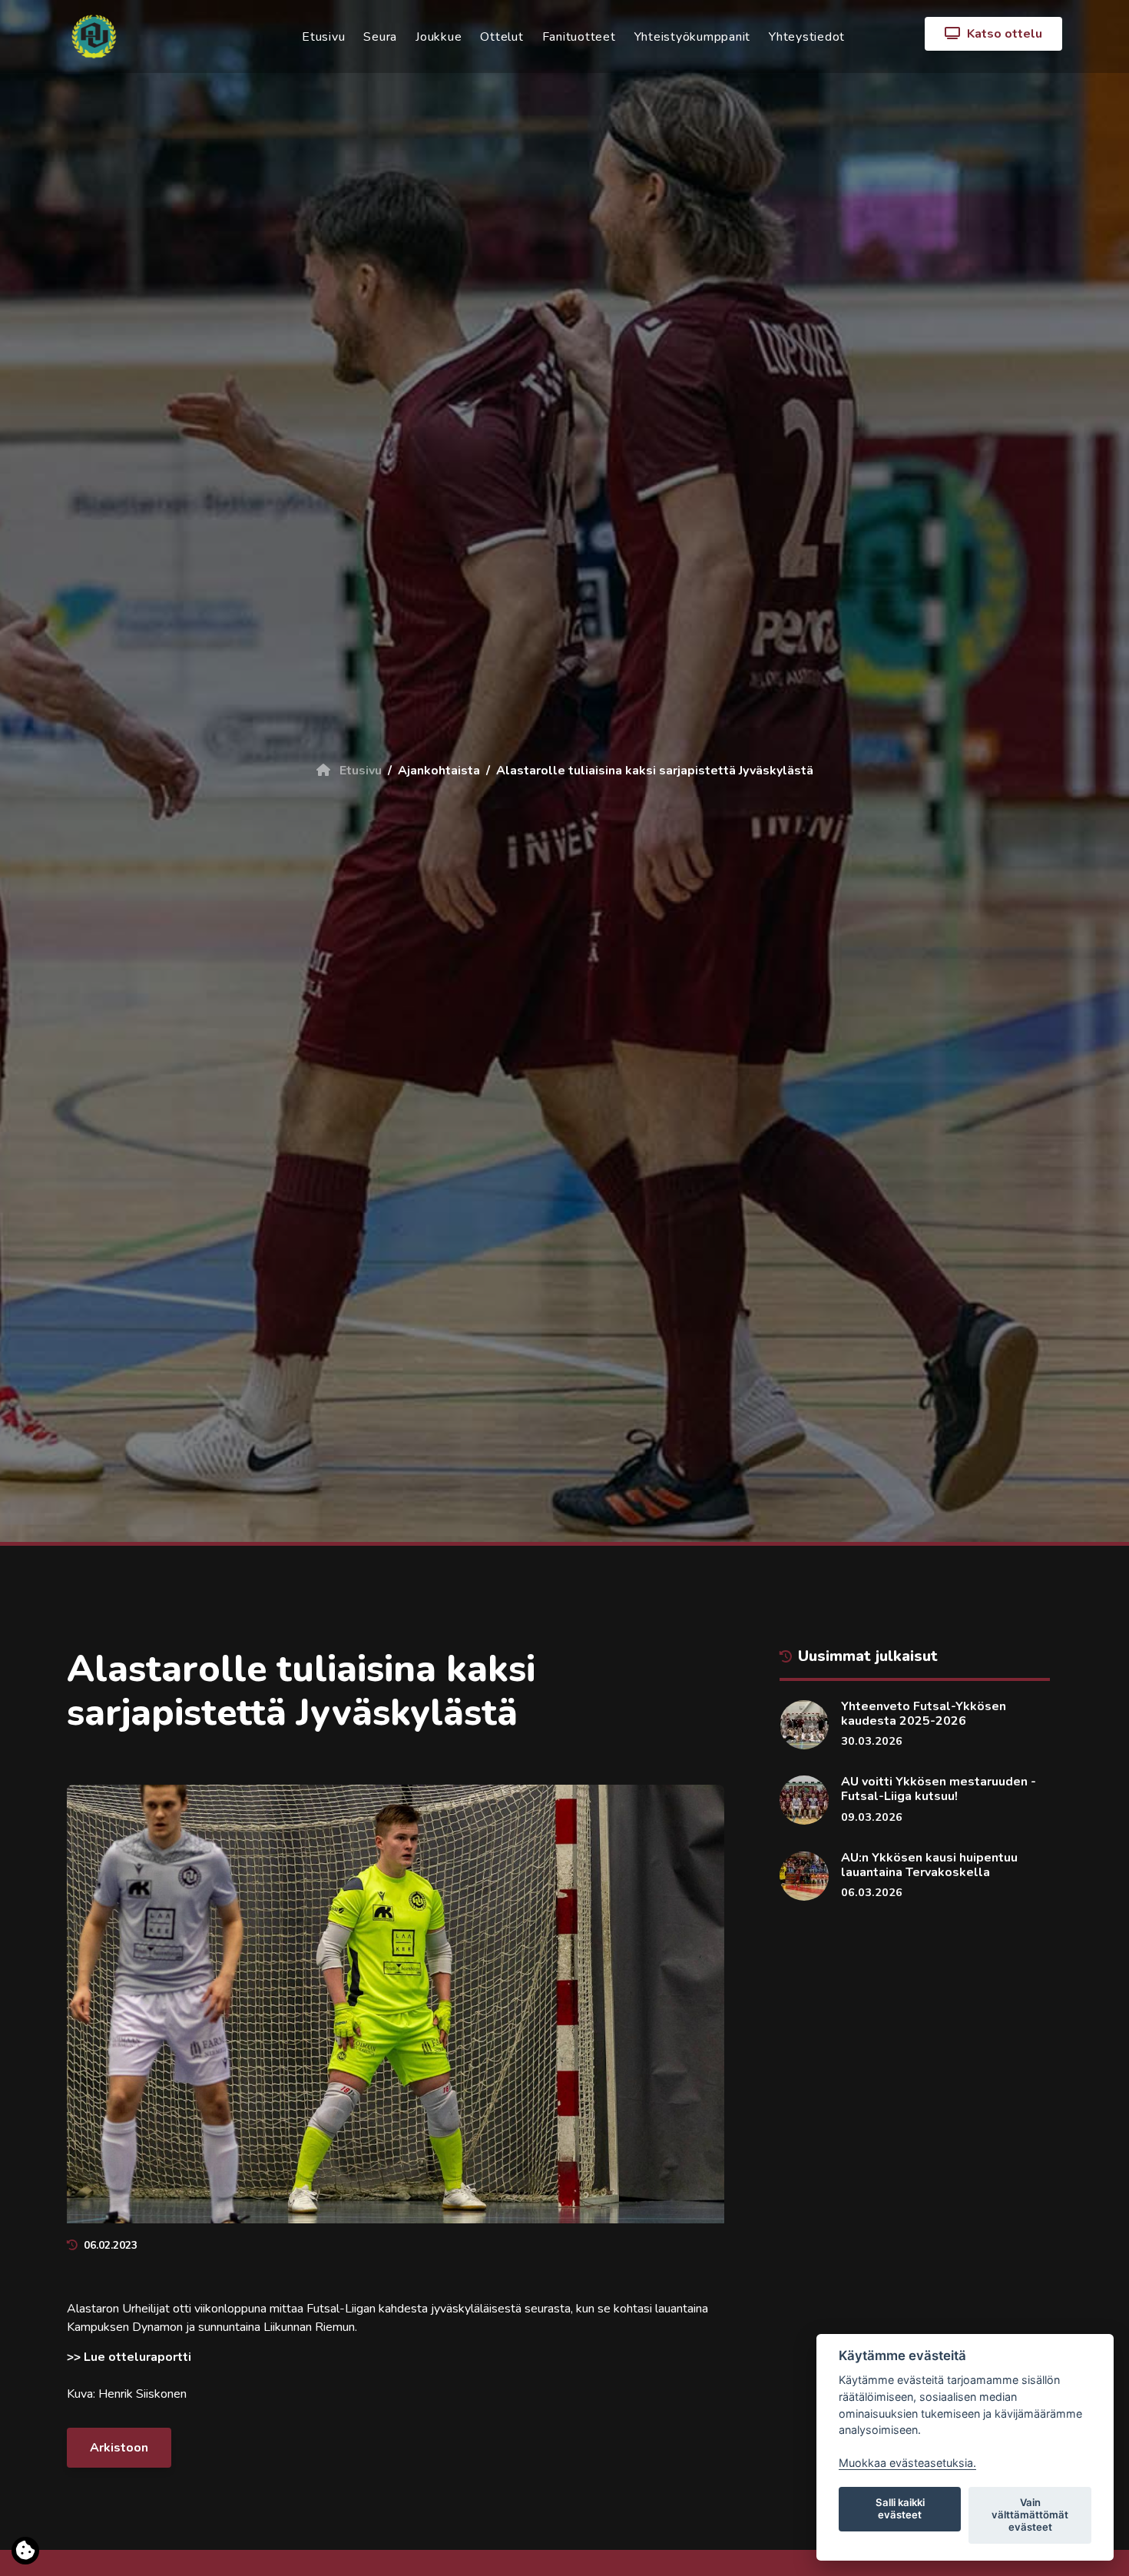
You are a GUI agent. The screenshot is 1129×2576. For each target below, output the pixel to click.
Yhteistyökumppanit (693, 37)
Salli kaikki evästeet (900, 2508)
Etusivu (323, 37)
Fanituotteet (579, 37)
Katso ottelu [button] (1003, 34)
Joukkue (439, 37)
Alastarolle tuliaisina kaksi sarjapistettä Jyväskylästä (655, 771)
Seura (380, 37)
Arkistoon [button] (119, 2448)
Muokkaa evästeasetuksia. (907, 2463)
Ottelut (502, 37)
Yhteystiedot (807, 37)
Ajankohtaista (439, 771)
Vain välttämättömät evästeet (1030, 2515)
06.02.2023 (111, 2245)
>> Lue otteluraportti (129, 2357)
